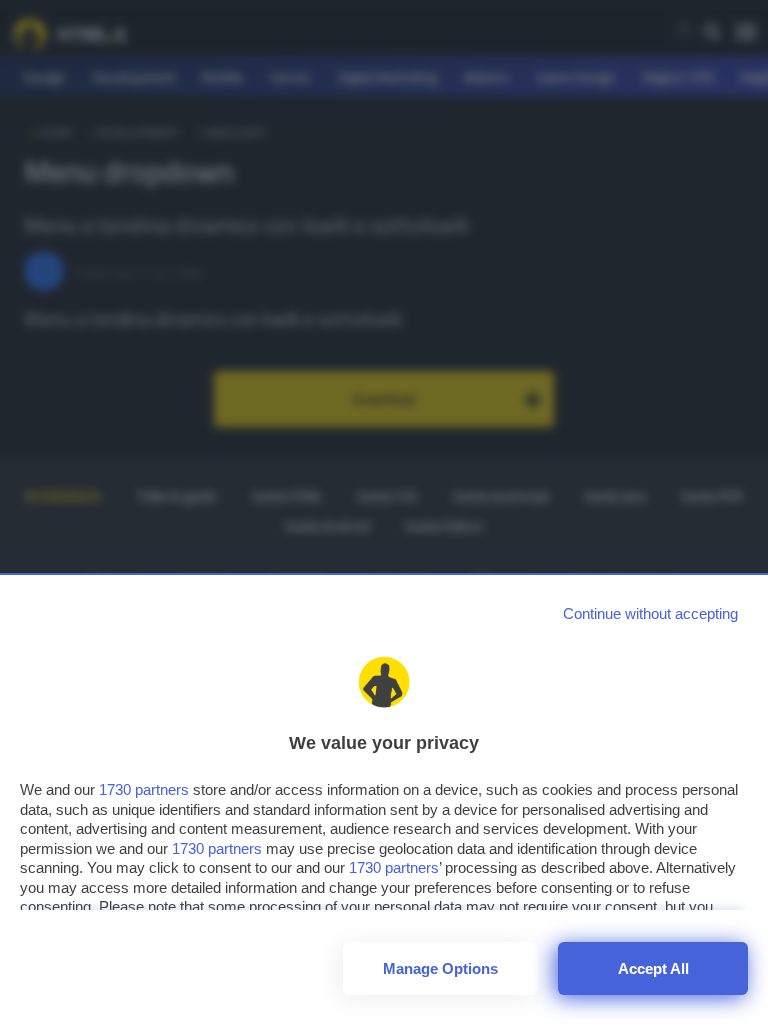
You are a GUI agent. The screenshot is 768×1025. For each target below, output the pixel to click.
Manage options (440, 968)
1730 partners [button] (144, 789)
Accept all (653, 968)
